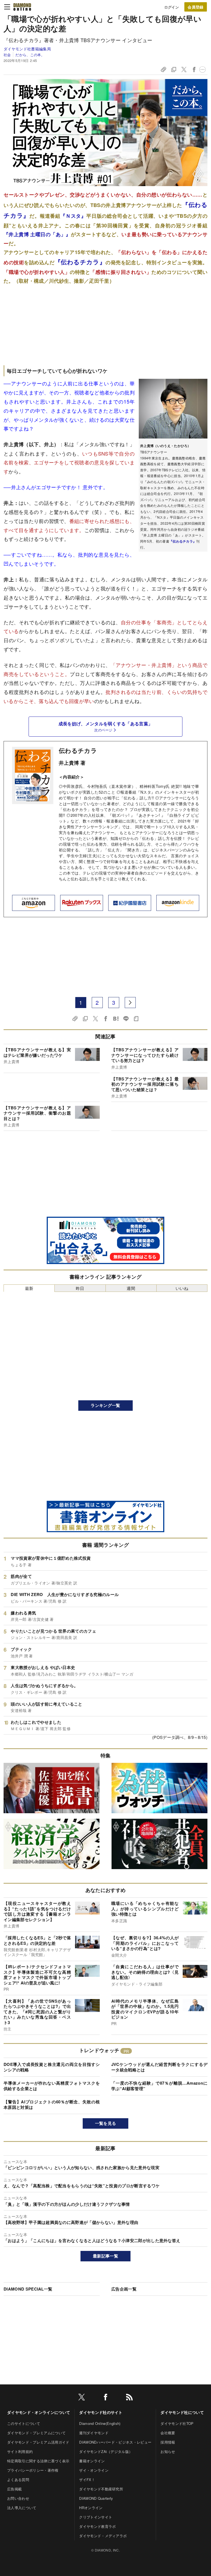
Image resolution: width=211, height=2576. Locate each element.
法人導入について (22, 2508)
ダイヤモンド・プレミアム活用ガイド (38, 2442)
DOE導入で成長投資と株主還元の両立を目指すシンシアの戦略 (52, 2067)
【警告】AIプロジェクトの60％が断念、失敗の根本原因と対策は (52, 2104)
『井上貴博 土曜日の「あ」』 (37, 234)
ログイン (172, 7)
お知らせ (168, 2451)
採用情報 (168, 2442)
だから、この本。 (30, 55)
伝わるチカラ (78, 750)
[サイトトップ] (22, 7)
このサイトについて (24, 2423)
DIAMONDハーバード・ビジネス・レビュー (115, 2442)
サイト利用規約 (20, 2451)
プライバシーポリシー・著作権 (33, 2470)
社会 (7, 55)
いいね (182, 1288)
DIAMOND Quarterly (96, 2498)
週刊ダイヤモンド (94, 2433)
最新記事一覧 (105, 2256)
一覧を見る (106, 2123)
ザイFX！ (87, 2480)
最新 (29, 1288)
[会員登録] (196, 7)
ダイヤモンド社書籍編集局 (27, 49)
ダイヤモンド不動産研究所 (101, 2489)
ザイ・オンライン (94, 2470)
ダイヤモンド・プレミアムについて (36, 2433)
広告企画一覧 (124, 2289)
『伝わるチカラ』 (183, 541)
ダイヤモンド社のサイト (101, 2412)
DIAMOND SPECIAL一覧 (28, 2289)
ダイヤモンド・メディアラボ (103, 2536)
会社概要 (168, 2433)
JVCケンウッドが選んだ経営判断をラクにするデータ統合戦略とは (159, 2067)
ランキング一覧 (105, 1405)
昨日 (80, 1288)
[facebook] (105, 2398)
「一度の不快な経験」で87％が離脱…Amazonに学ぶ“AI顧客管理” (159, 2086)
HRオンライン (91, 2508)
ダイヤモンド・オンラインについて (39, 2412)
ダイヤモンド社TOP (177, 2423)
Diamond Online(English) (100, 2423)
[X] (82, 2398)
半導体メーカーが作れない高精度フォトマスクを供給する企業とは (52, 2086)
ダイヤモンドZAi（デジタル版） (106, 2451)
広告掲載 (14, 2489)
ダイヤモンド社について (182, 2412)
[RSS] (129, 2398)
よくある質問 (18, 2480)
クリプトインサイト (96, 2517)
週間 (131, 1288)
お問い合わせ (18, 2498)
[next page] (130, 1003)
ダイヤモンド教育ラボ (97, 2526)
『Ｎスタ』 (73, 216)
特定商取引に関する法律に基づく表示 (38, 2461)
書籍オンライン (92, 2461)
